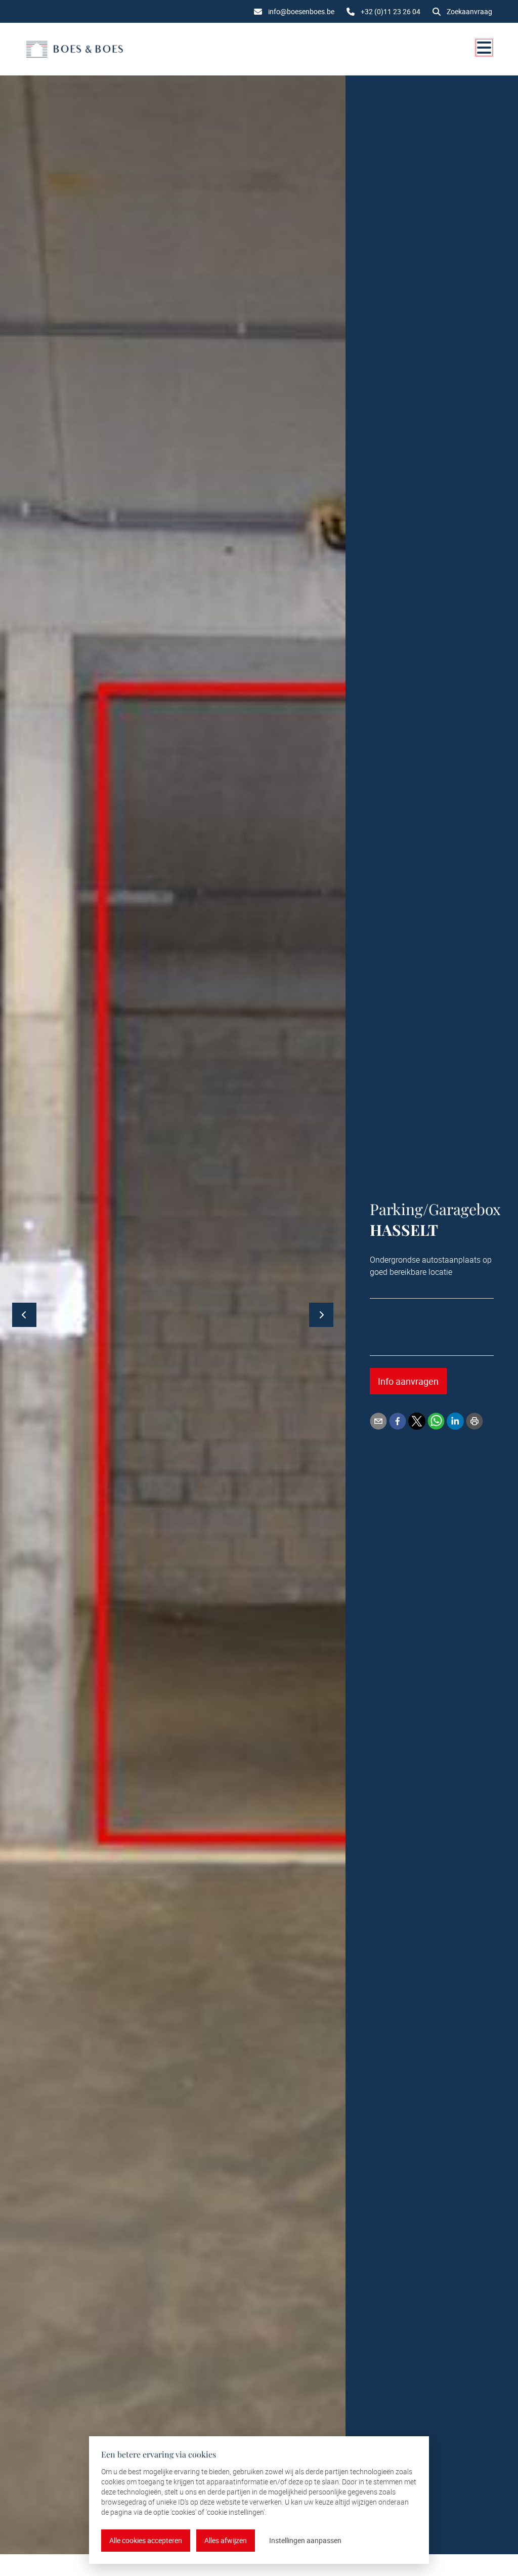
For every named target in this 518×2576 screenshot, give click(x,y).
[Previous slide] (24, 1315)
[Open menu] (484, 48)
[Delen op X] (417, 1421)
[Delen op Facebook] (398, 1421)
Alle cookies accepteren (146, 2540)
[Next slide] (321, 1315)
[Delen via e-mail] (378, 1421)
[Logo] (74, 49)
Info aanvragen (408, 1381)
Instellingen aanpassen (305, 2540)
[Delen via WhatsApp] (436, 1421)
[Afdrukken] (474, 1421)
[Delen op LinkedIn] (455, 1421)
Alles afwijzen (226, 2540)
